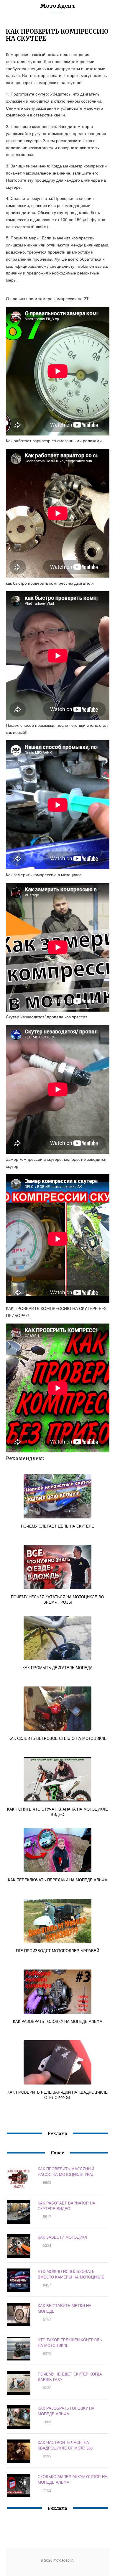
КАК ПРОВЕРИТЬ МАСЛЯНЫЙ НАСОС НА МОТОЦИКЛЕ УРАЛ (66, 2171)
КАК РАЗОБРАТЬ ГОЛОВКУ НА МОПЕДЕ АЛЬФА (66, 2411)
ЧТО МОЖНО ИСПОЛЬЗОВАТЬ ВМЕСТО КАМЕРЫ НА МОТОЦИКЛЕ (71, 2274)
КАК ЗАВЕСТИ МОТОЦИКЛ (63, 2237)
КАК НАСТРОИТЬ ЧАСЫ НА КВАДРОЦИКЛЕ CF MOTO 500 (65, 2445)
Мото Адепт (58, 6)
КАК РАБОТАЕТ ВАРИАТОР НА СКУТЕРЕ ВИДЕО (66, 2206)
